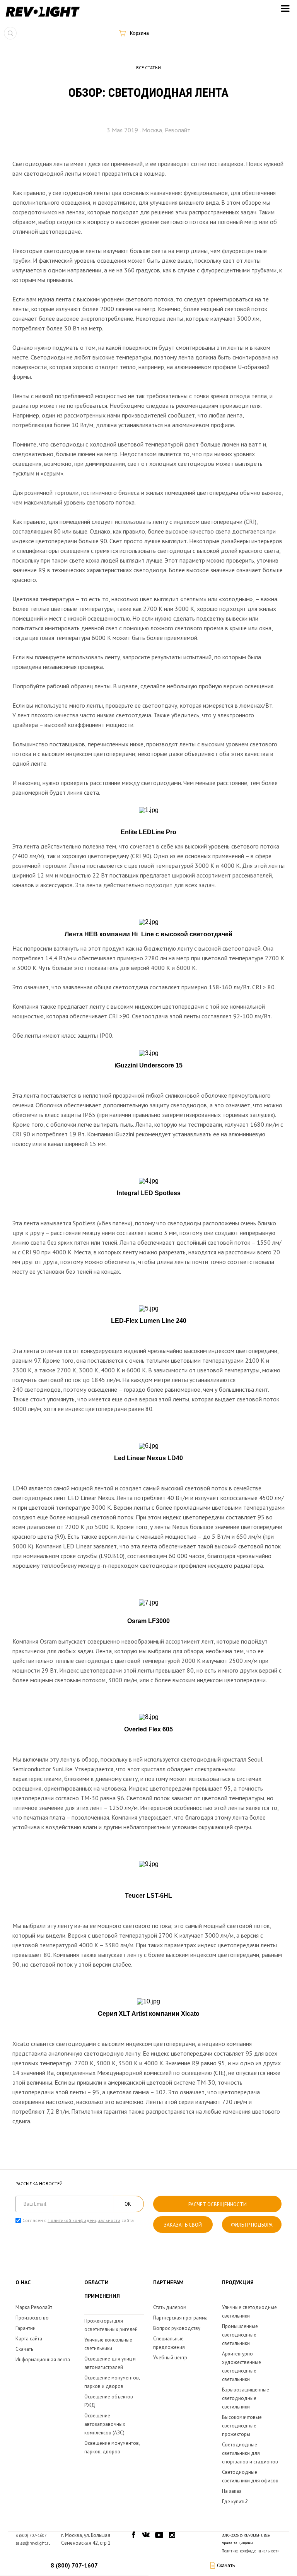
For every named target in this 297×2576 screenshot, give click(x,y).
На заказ (232, 2491)
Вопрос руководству (177, 2328)
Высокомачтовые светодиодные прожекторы (242, 2426)
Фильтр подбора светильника (252, 2227)
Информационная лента (43, 2360)
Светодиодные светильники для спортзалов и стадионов (250, 2453)
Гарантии (26, 2328)
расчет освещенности (218, 2204)
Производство (32, 2318)
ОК (128, 2204)
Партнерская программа (180, 2318)
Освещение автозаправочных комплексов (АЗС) (105, 2424)
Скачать (24, 2349)
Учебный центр (170, 2358)
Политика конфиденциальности (251, 2551)
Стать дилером (170, 2307)
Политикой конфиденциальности (84, 2220)
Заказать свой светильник (183, 2227)
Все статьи (148, 68)
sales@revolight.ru (33, 2543)
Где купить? (235, 2502)
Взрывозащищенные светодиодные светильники (246, 2398)
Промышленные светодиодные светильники (240, 2335)
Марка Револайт (34, 2307)
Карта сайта (29, 2339)
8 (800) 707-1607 (74, 2565)
